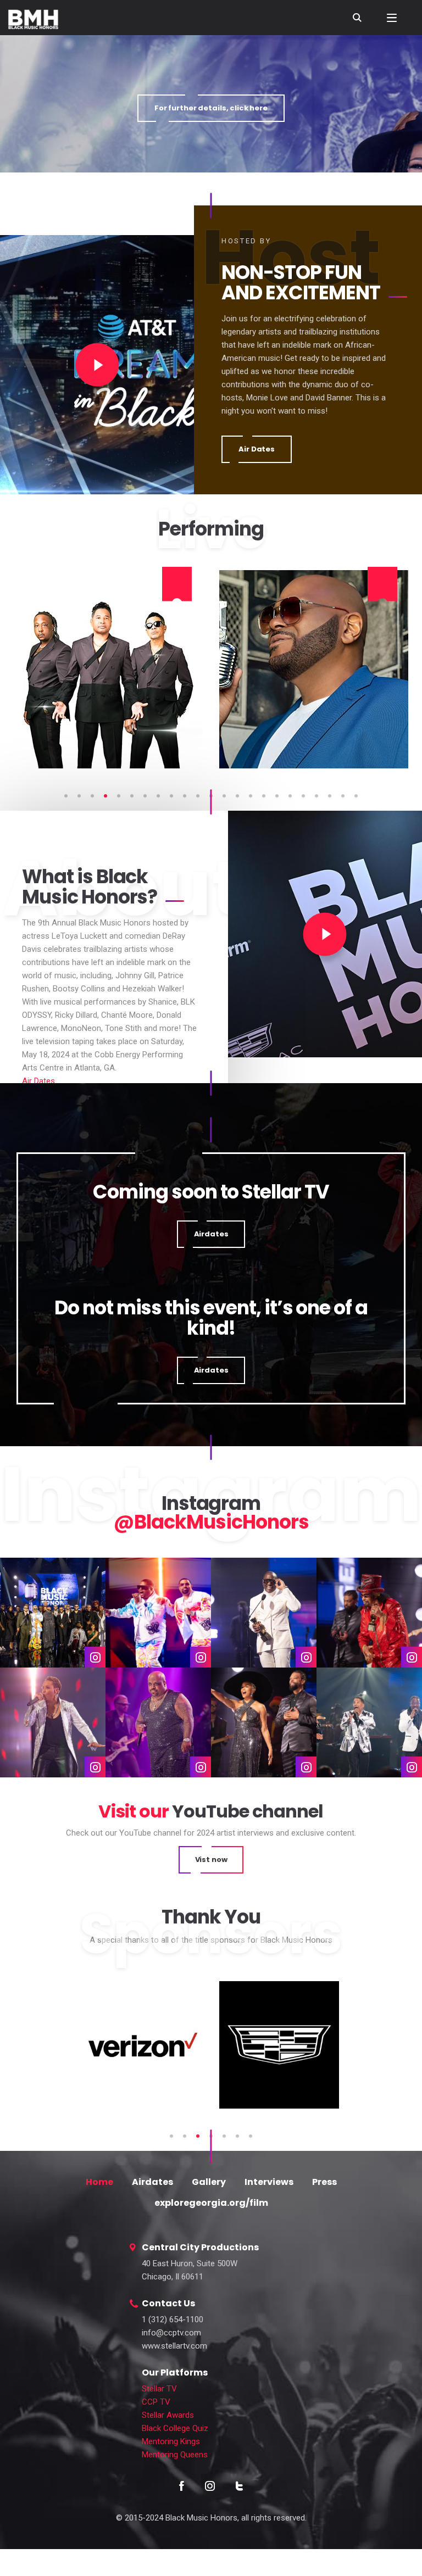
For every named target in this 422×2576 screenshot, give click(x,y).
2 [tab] (79, 796)
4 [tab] (105, 796)
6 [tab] (132, 796)
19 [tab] (303, 796)
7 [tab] (145, 796)
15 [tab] (251, 796)
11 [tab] (198, 796)
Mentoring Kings (171, 2441)
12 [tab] (211, 796)
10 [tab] (185, 796)
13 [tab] (224, 796)
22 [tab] (343, 796)
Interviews (269, 2182)
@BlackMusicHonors (211, 1522)
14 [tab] (237, 796)
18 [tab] (290, 796)
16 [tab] (264, 796)
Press (324, 2182)
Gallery (209, 2182)
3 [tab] (92, 796)
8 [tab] (158, 796)
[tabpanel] (108, 669)
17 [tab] (277, 796)
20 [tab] (316, 796)
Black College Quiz (175, 2428)
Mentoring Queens (175, 2455)
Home (99, 2182)
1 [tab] (66, 796)
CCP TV (156, 2402)
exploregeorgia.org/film (211, 2203)
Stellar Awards (168, 2415)
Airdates (152, 2182)
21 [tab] (330, 796)
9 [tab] (171, 796)
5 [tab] (119, 796)
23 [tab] (356, 796)
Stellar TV (159, 2389)
